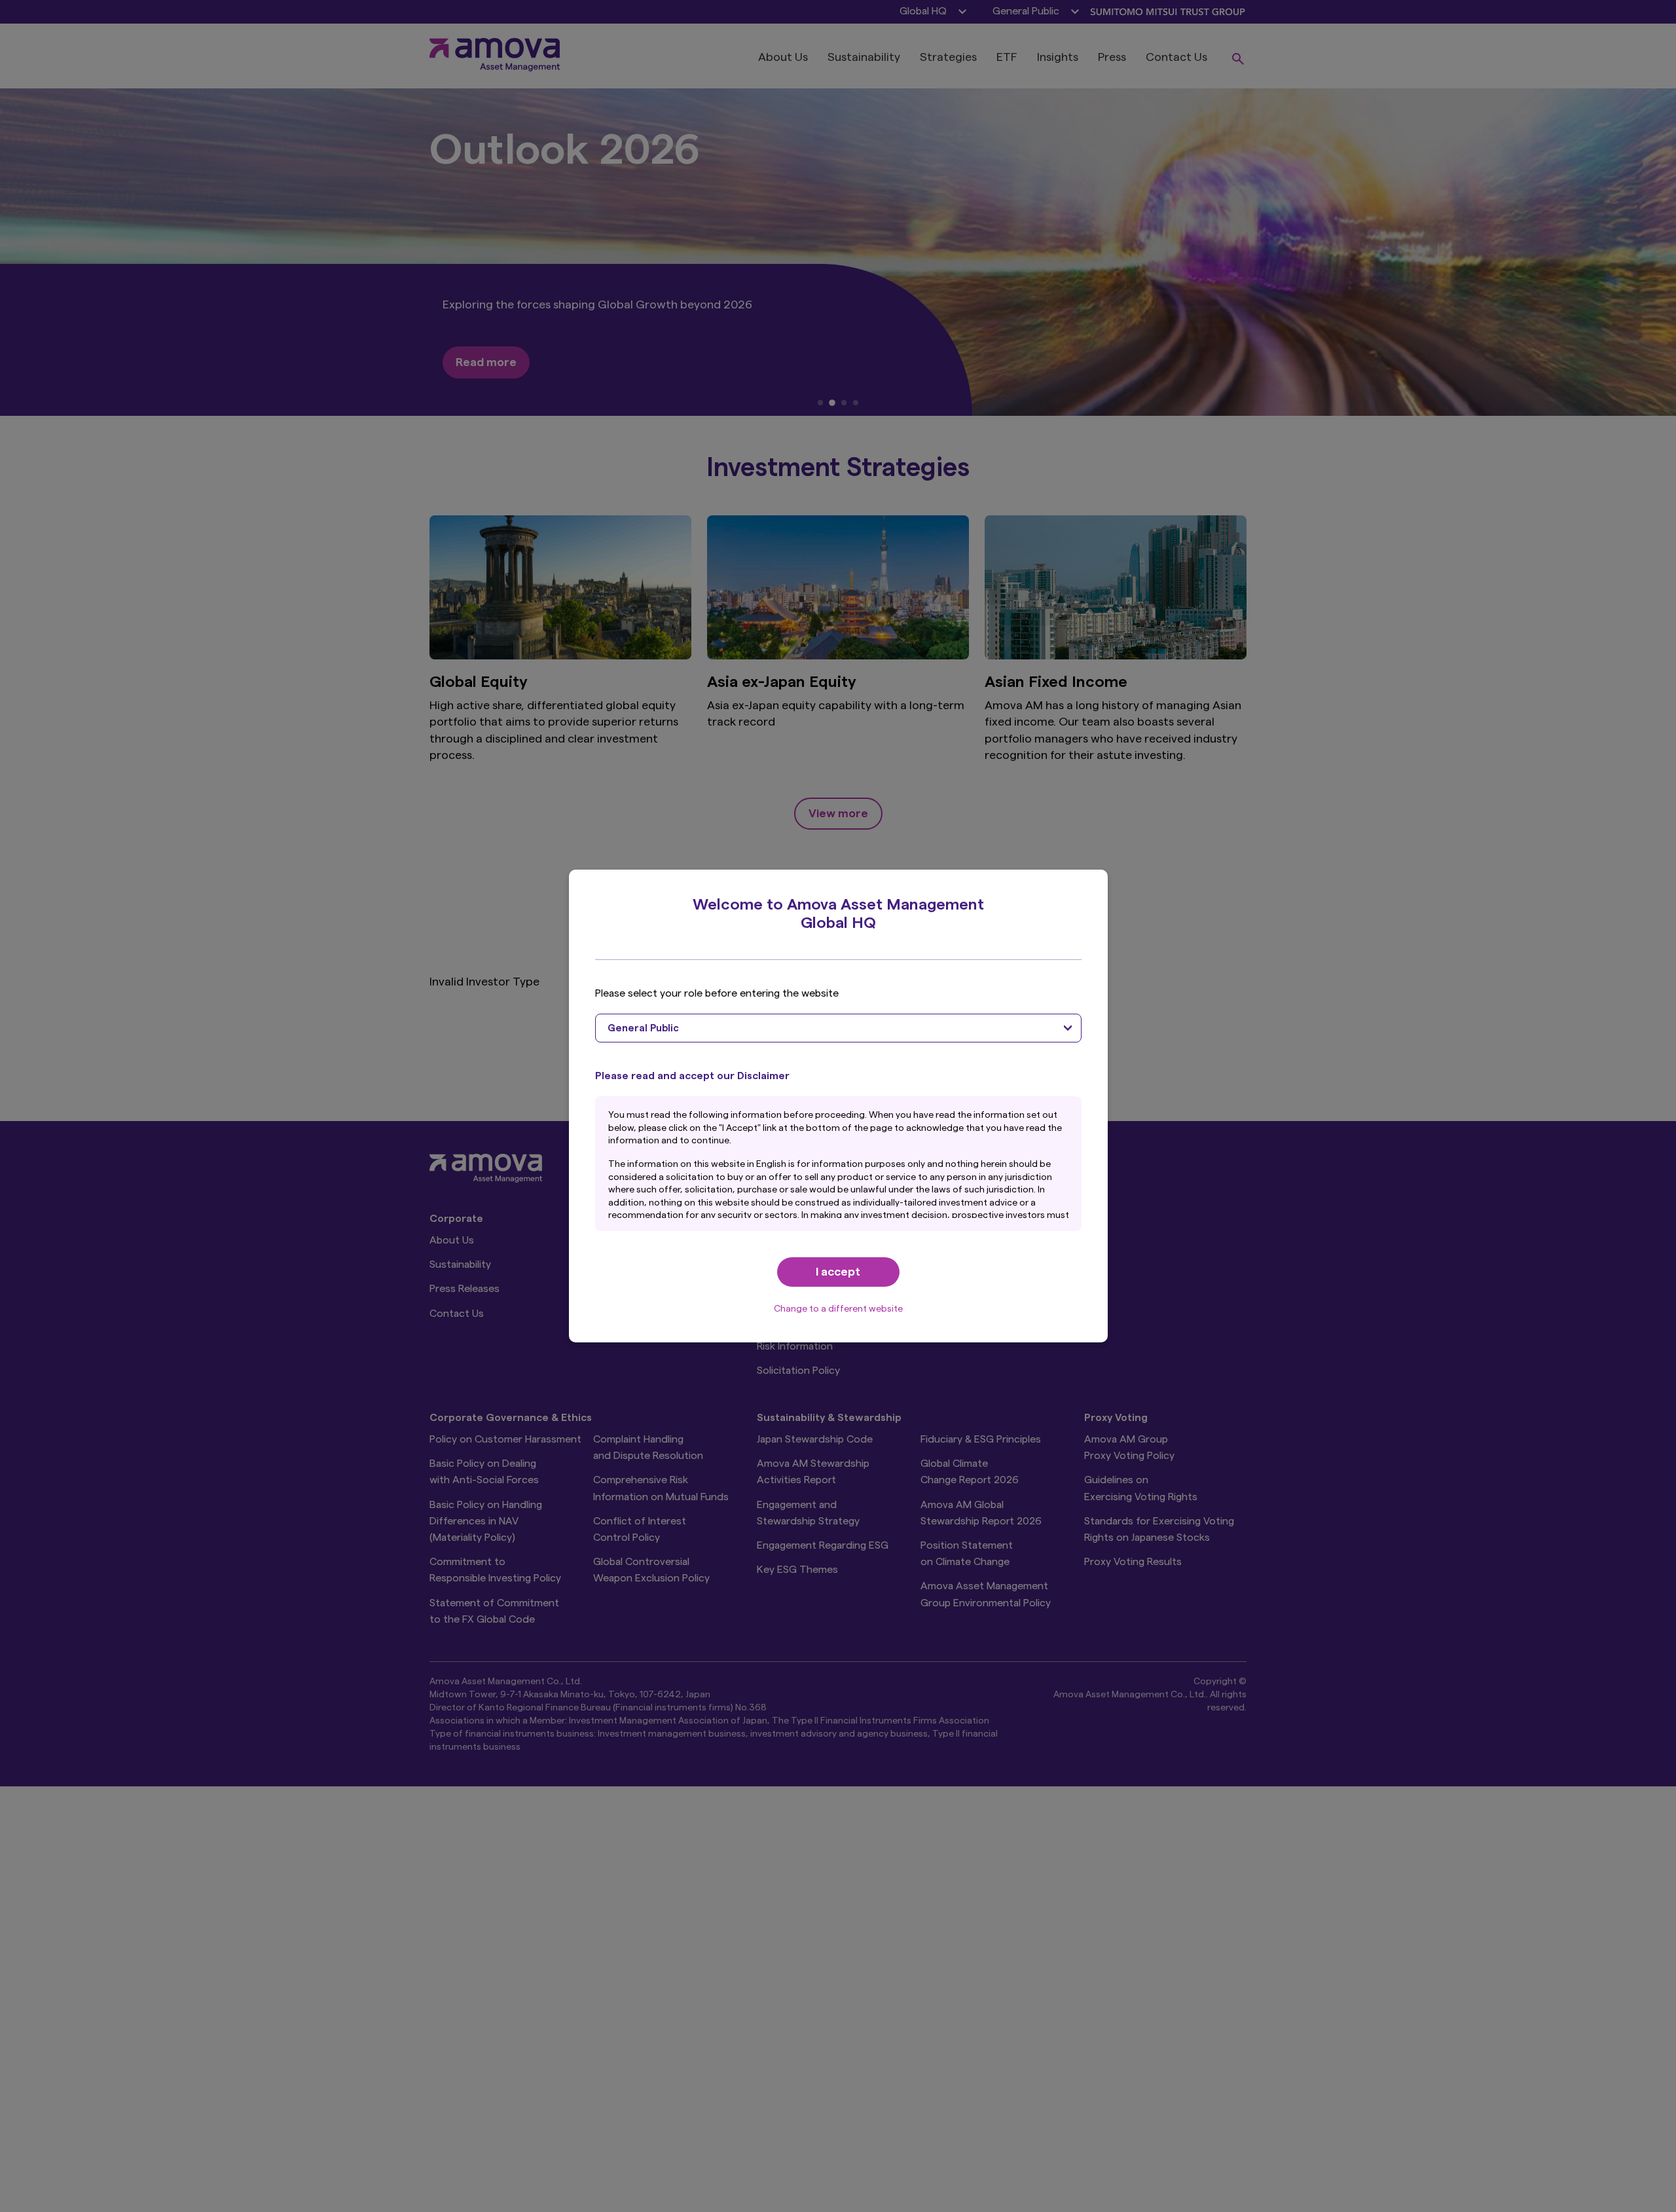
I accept (838, 1272)
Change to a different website (838, 1309)
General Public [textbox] (643, 1028)
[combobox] (838, 1028)
